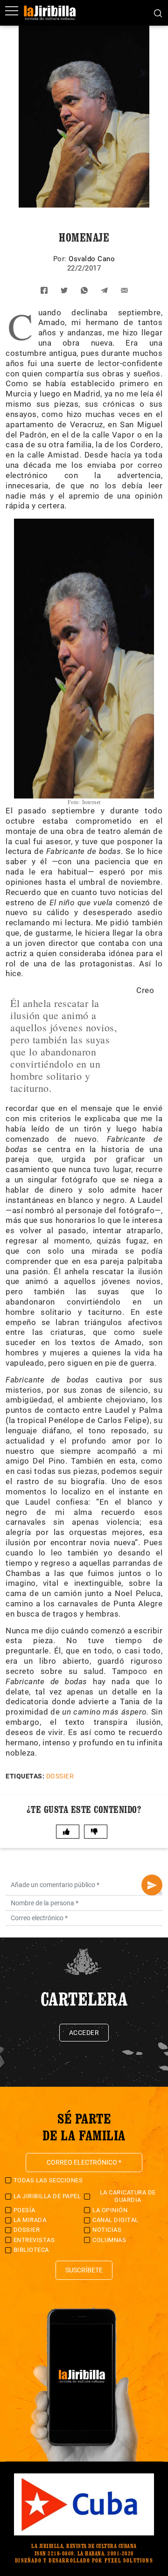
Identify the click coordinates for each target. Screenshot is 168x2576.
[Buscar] (158, 13)
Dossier (60, 1776)
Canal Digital (115, 2220)
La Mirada (30, 2220)
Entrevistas (34, 2240)
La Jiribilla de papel (47, 2196)
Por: (61, 259)
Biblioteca (31, 2250)
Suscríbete (84, 2270)
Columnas (109, 2240)
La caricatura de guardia (128, 2196)
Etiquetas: (25, 1776)
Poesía (24, 2210)
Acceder (84, 2033)
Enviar (152, 1885)
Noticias (107, 2230)
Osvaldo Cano (92, 259)
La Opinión (110, 2210)
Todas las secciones (48, 2180)
